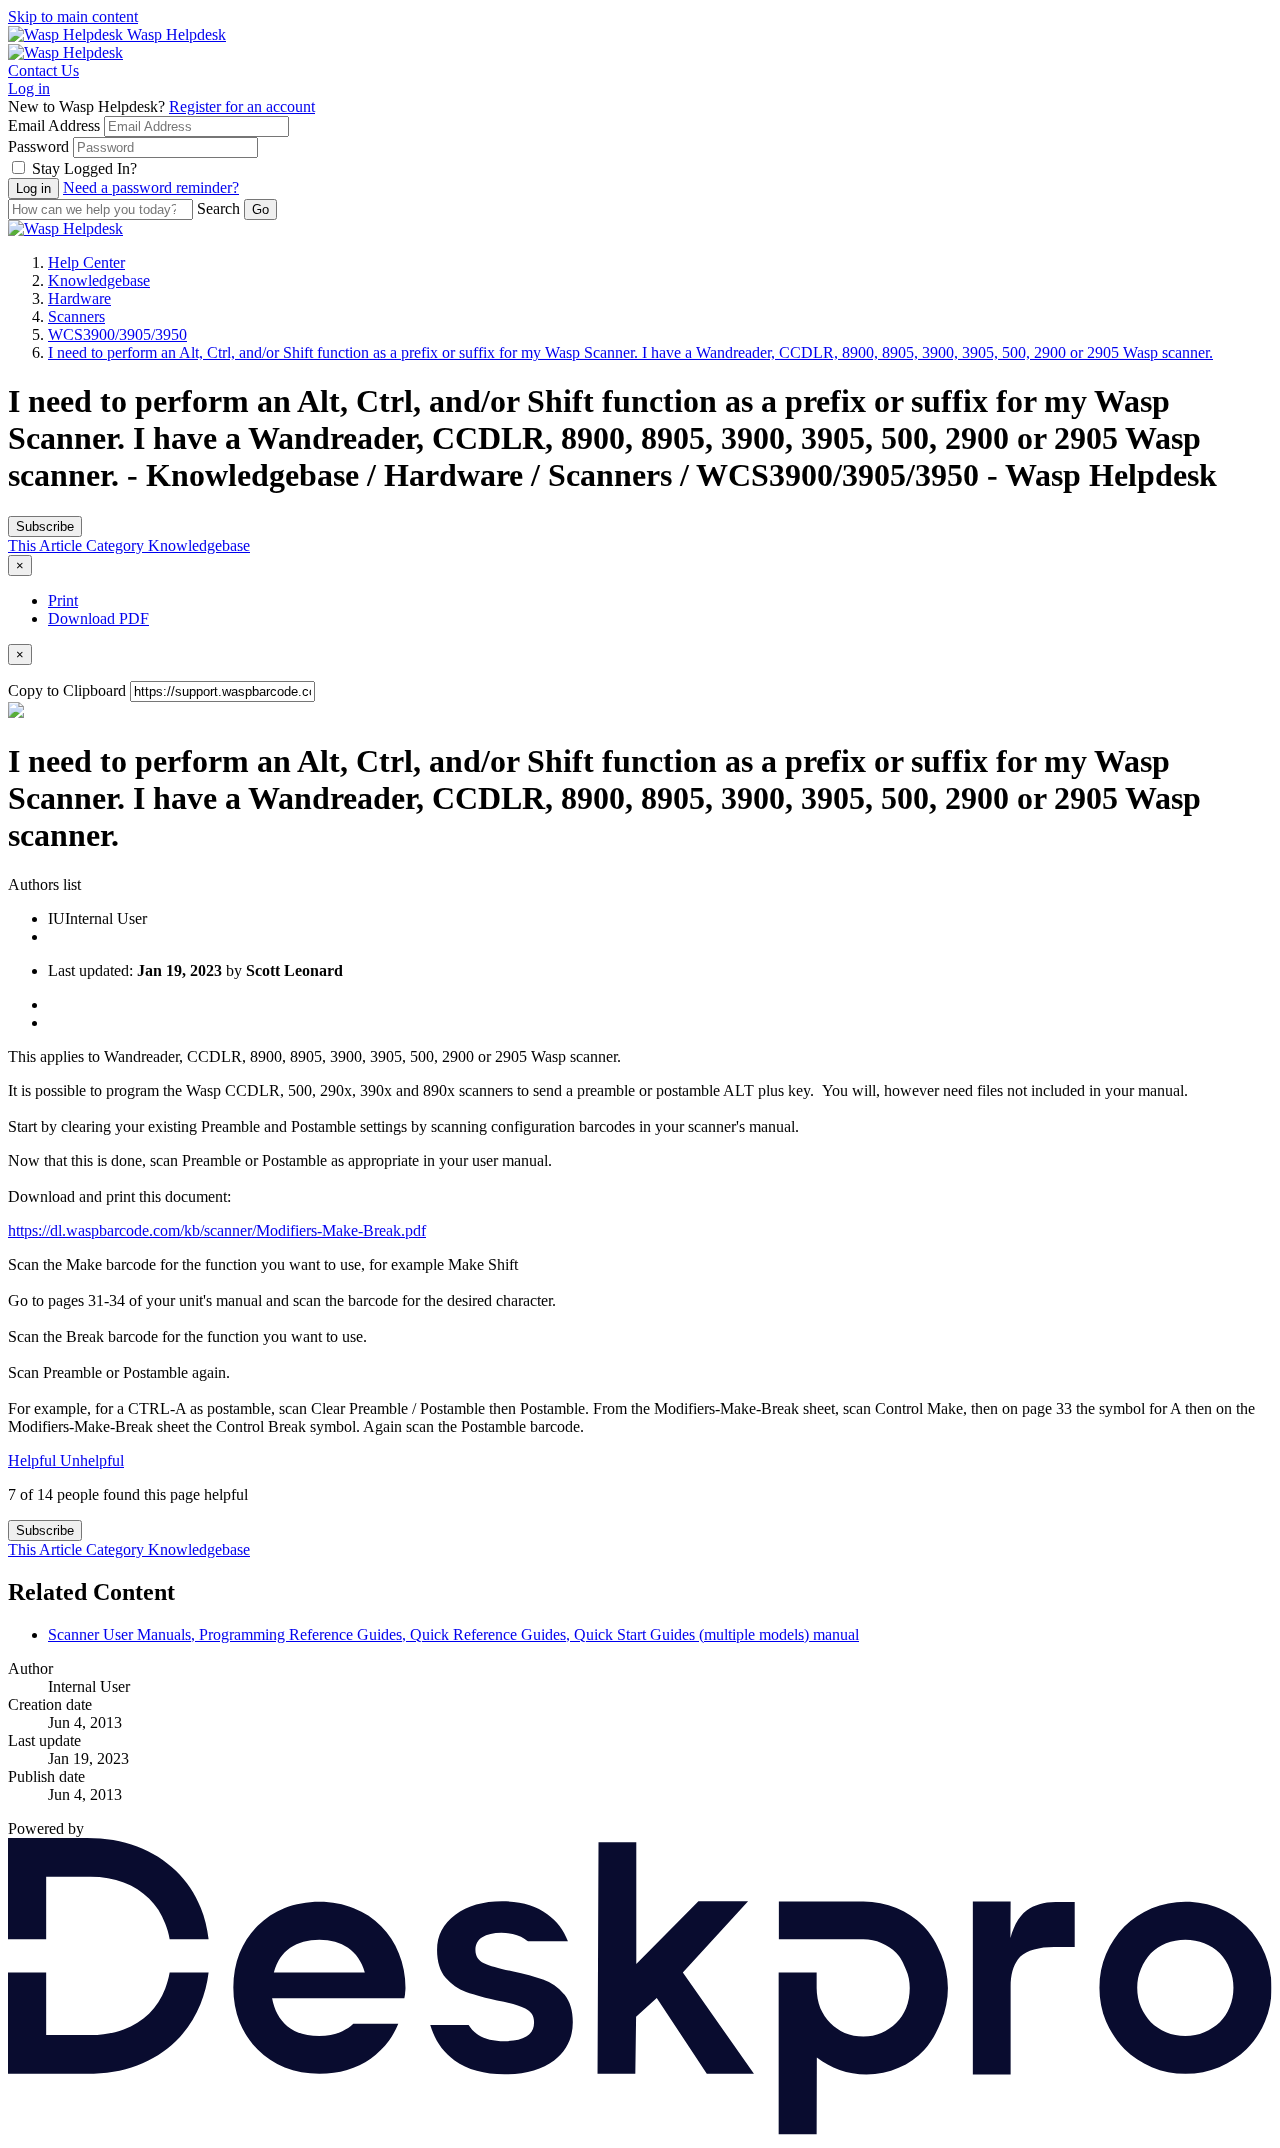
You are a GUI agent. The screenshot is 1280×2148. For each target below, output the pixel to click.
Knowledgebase (99, 280)
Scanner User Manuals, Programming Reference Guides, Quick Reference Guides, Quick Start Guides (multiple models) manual (453, 1634)
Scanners (76, 316)
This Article (47, 545)
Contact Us (43, 70)
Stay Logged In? (84, 168)
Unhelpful (92, 1460)
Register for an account (242, 106)
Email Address (54, 125)
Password (38, 146)
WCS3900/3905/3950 (117, 334)
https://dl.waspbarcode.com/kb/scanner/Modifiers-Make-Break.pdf (217, 1230)
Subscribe (45, 526)
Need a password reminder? (151, 187)
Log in (29, 88)
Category (117, 545)
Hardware (79, 298)
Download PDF (98, 618)
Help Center (86, 262)
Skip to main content (73, 16)
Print (63, 600)
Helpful (34, 1460)
